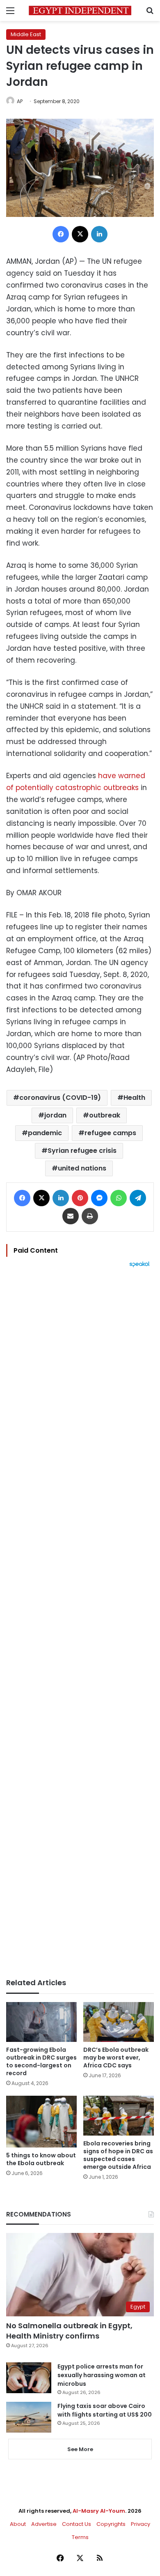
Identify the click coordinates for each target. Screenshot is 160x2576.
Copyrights (111, 2524)
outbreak (105, 1115)
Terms (80, 2537)
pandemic (45, 1133)
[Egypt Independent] (80, 10)
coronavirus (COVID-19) (60, 1098)
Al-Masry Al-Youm (99, 2511)
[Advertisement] (80, 1623)
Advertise (44, 2524)
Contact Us (77, 2524)
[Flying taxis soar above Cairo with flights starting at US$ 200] (29, 2417)
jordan (55, 1115)
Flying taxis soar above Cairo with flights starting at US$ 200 (105, 2410)
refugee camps (110, 1133)
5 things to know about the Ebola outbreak (41, 2159)
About (18, 2524)
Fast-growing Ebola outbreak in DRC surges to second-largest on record (41, 2061)
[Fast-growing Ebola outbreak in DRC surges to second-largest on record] (41, 2022)
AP (20, 101)
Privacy (141, 2524)
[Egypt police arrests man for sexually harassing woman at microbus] (29, 2378)
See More (80, 2449)
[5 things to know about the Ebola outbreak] (41, 2122)
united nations (82, 1168)
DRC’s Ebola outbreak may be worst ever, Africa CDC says (116, 2058)
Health (134, 1098)
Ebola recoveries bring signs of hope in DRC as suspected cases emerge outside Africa (118, 2155)
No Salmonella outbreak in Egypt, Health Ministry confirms (69, 2331)
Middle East (26, 34)
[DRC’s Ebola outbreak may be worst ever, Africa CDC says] (119, 2022)
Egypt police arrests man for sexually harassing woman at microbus (102, 2375)
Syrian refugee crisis (82, 1151)
